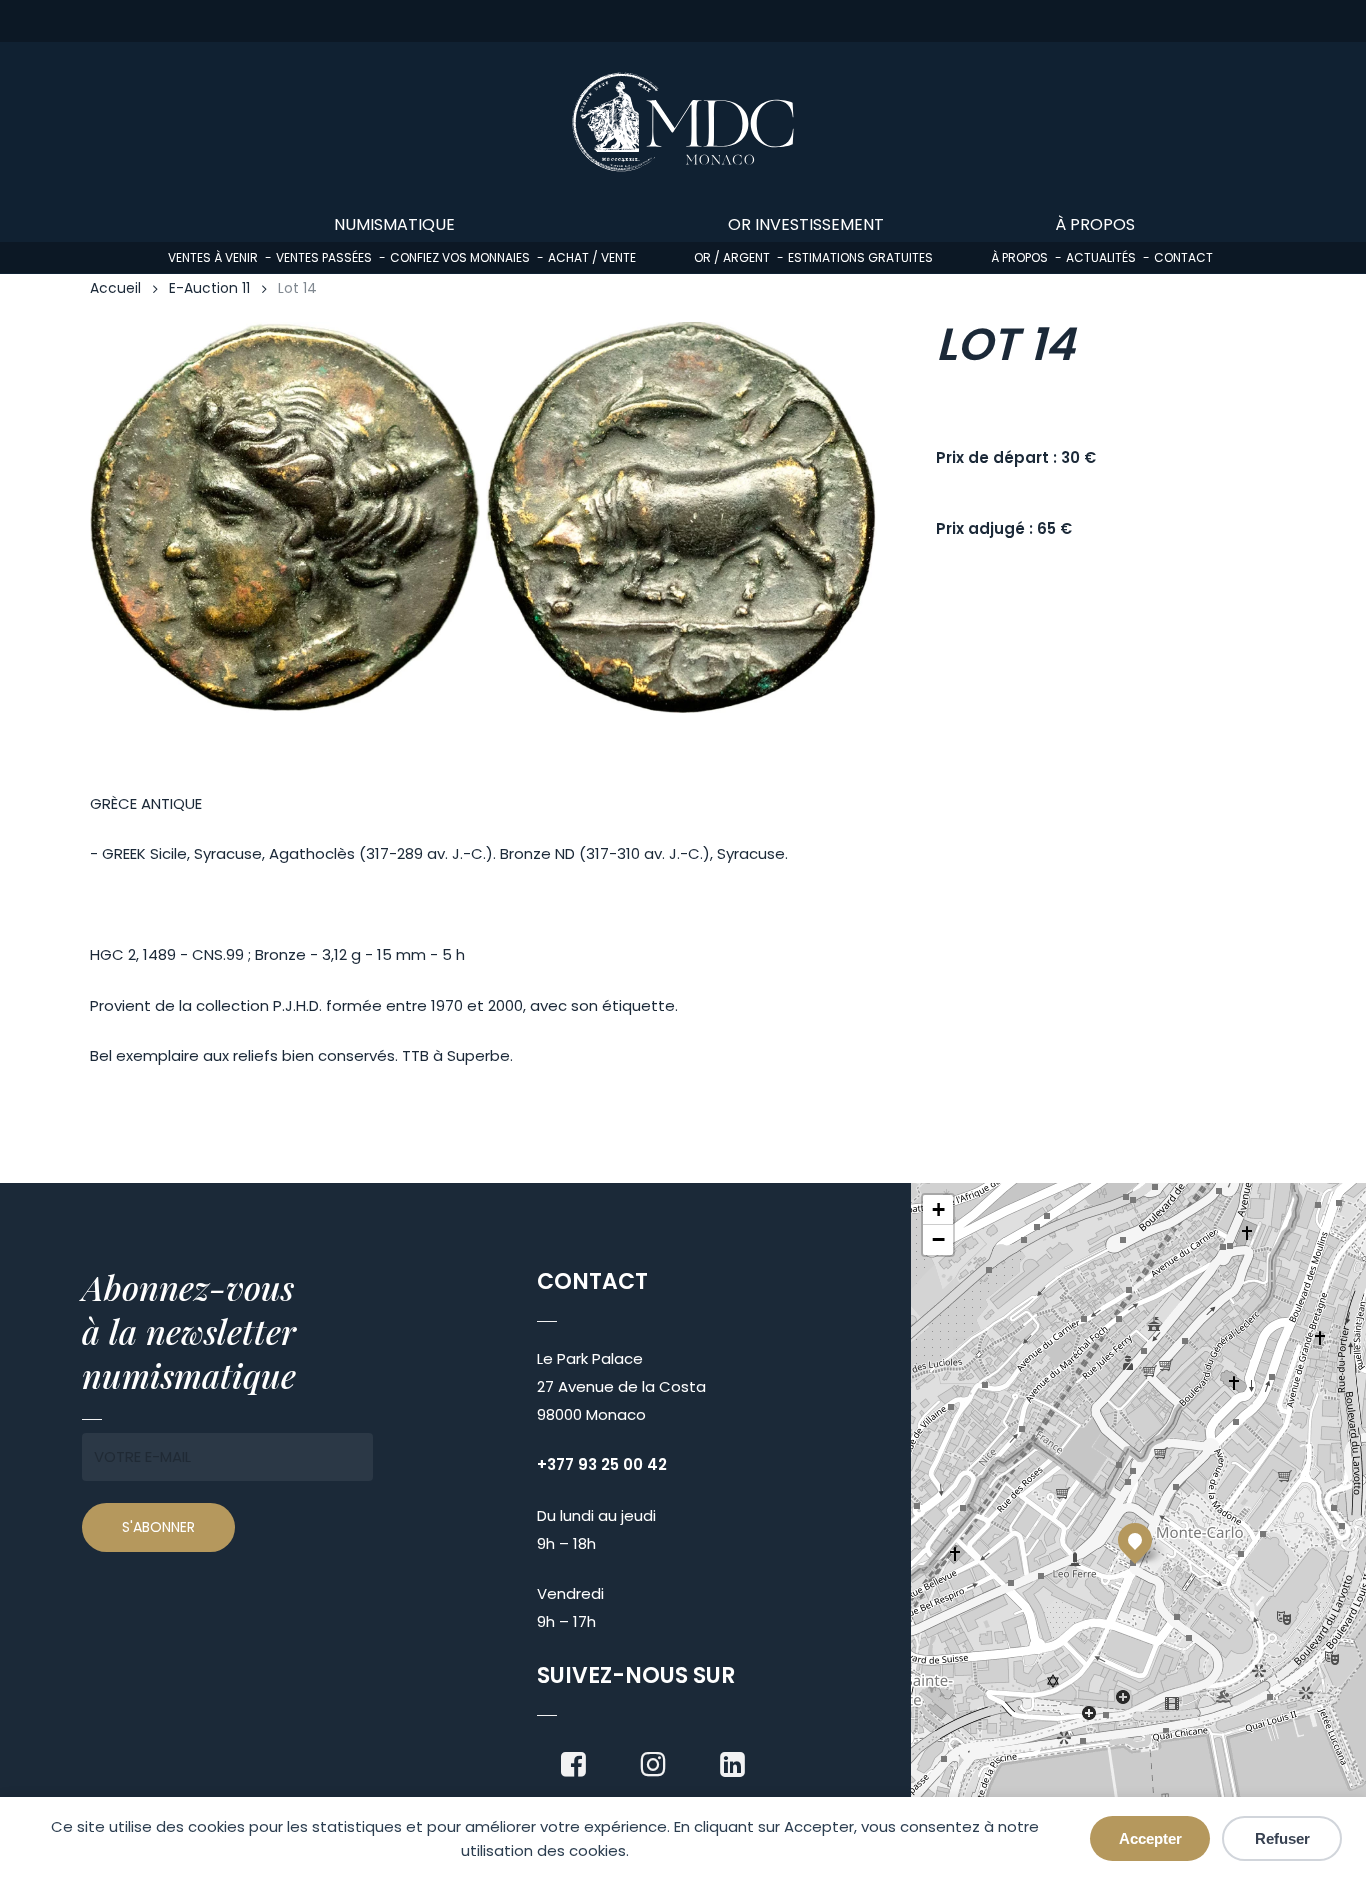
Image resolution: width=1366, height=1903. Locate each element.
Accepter (1150, 1838)
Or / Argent (732, 257)
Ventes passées (324, 257)
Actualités (1101, 257)
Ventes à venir (213, 257)
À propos (1019, 257)
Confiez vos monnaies (460, 257)
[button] (1135, 1540)
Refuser (1282, 1838)
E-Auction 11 (209, 288)
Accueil (115, 288)
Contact (1183, 257)
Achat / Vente (592, 257)
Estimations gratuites (860, 257)
